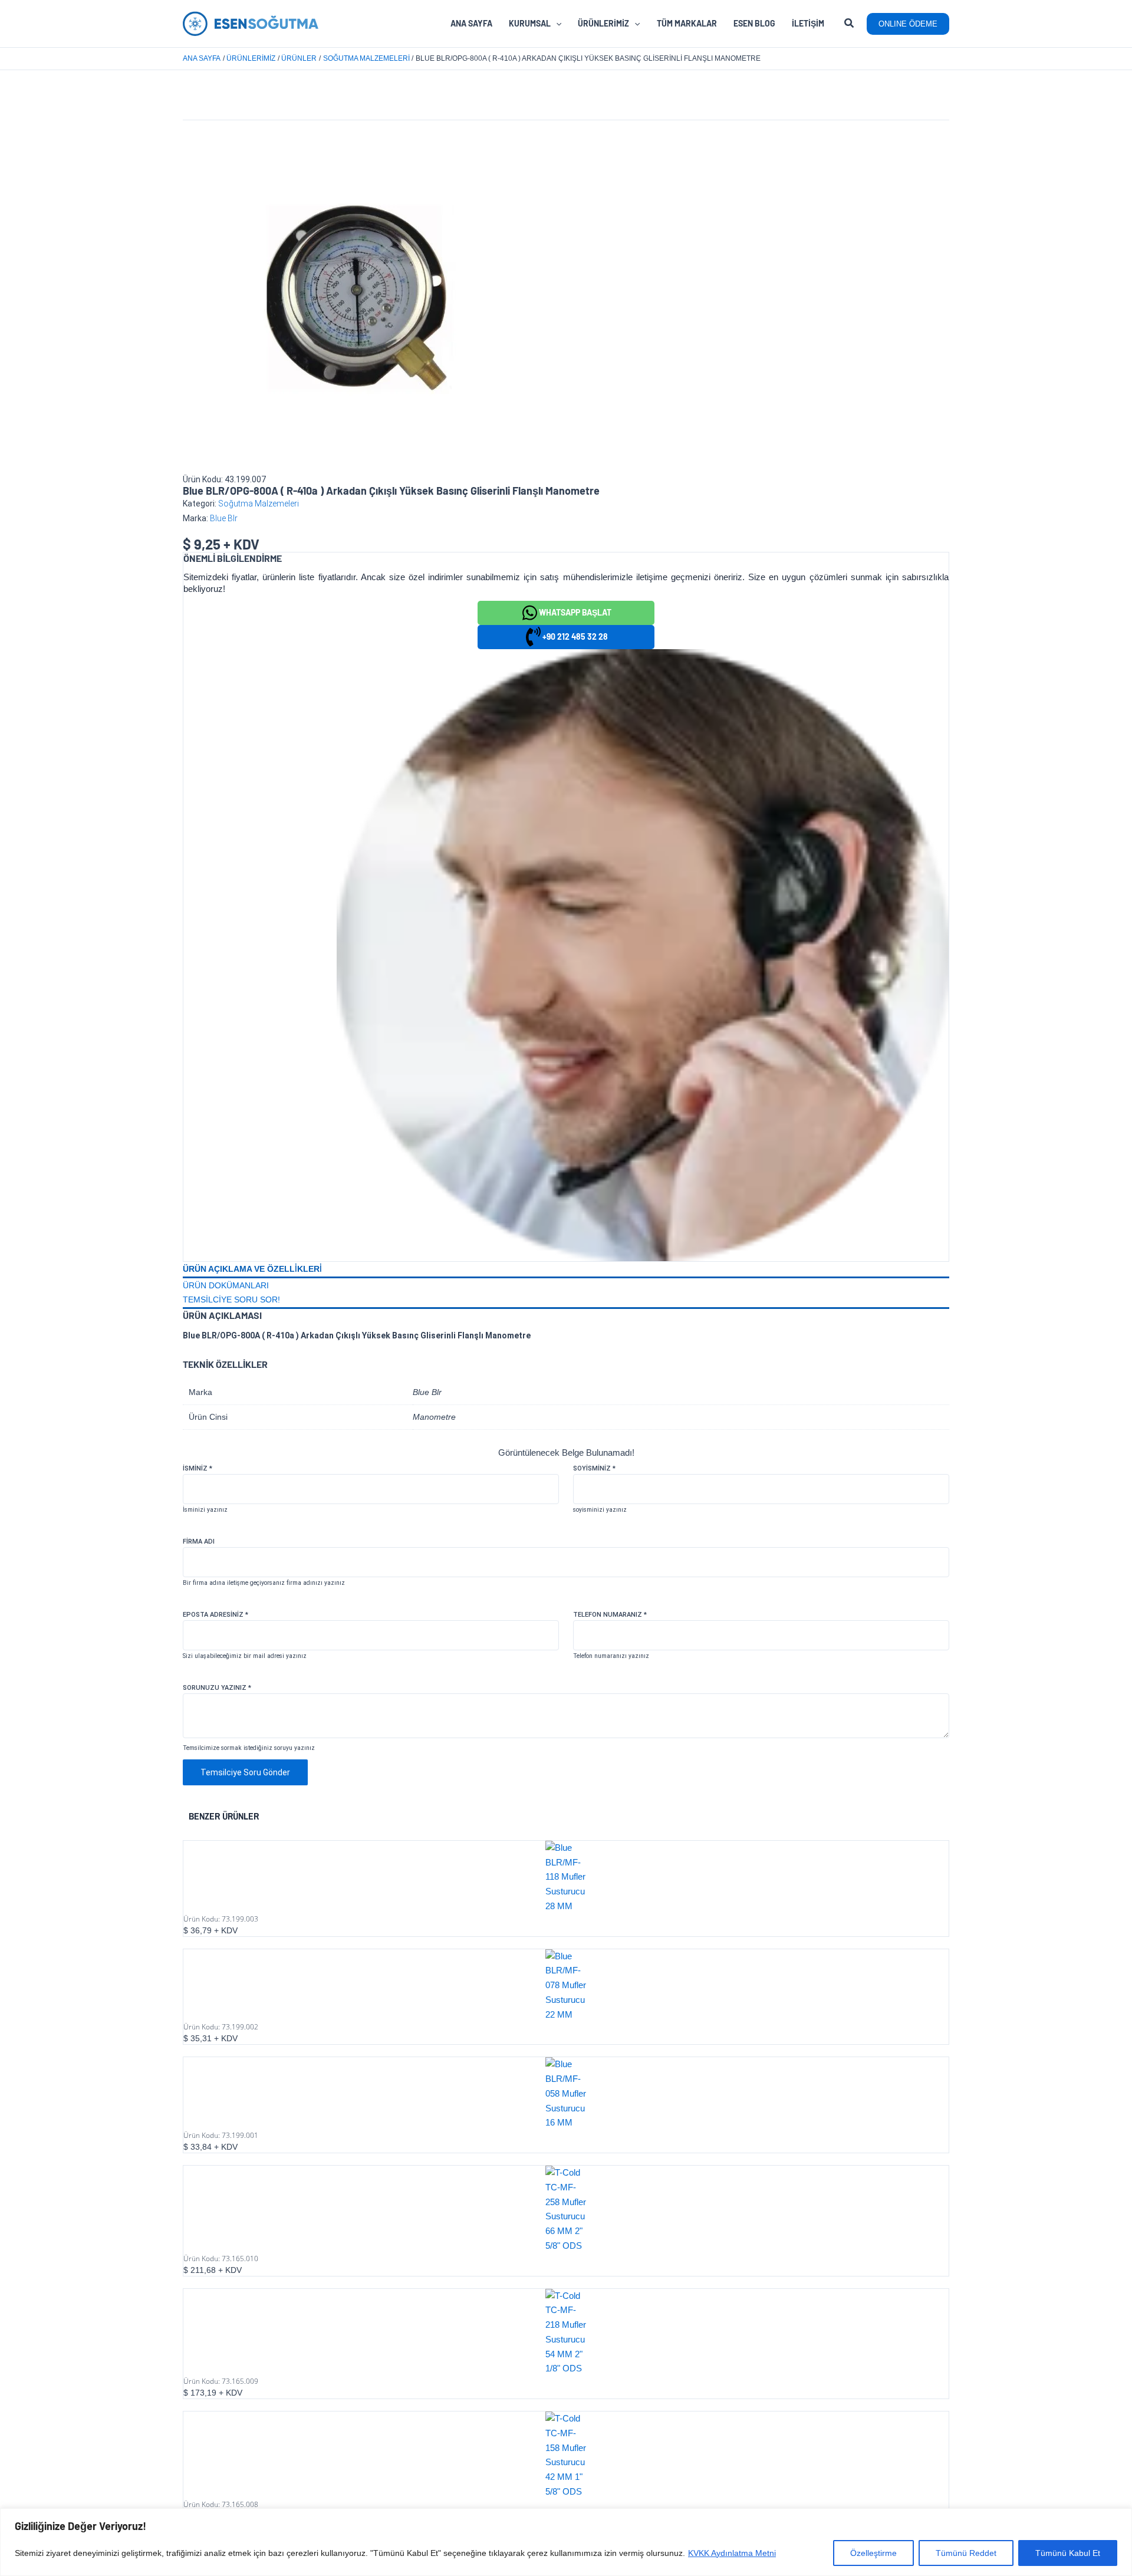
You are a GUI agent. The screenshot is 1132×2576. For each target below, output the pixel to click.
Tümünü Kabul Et (1068, 2553)
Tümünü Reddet (966, 2553)
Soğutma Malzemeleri (259, 504)
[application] (556, 24)
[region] (566, 2542)
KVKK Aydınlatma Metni (732, 2553)
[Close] (1120, 2518)
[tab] (566, 1270)
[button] (850, 25)
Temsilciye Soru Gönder (245, 1772)
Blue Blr (224, 518)
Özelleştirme (873, 2553)
